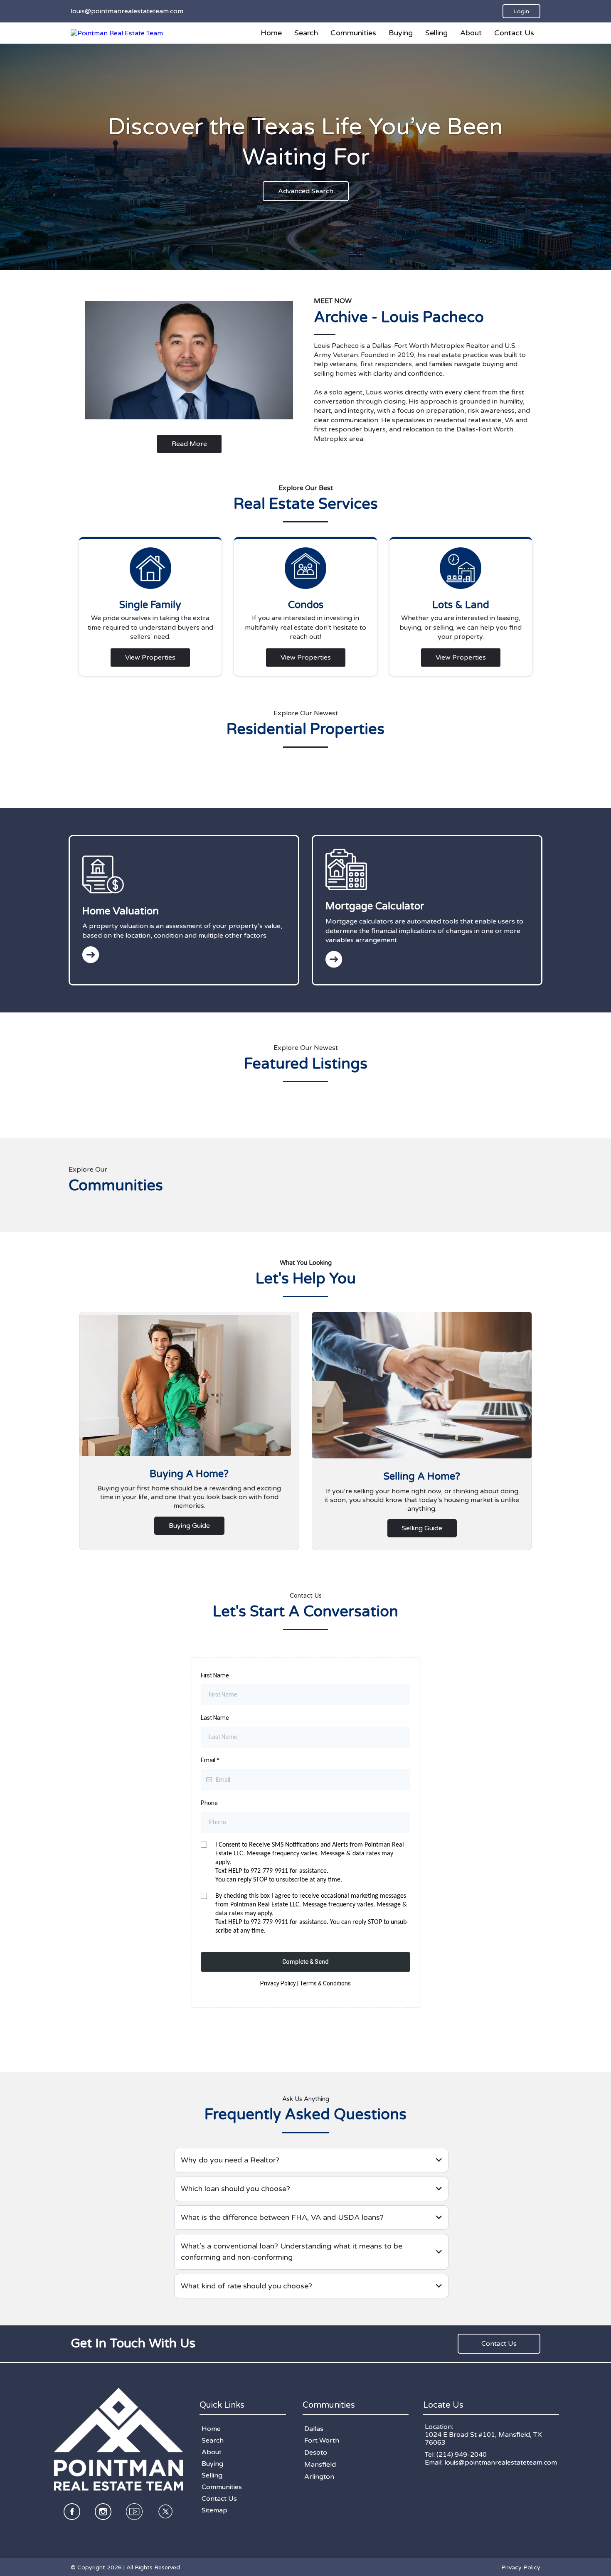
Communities (353, 33)
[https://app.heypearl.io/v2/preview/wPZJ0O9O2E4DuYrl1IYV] (117, 33)
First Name (215, 1675)
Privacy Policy (278, 1983)
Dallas (314, 2429)
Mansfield (320, 2465)
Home (271, 33)
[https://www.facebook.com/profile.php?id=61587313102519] (72, 2512)
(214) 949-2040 (462, 2455)
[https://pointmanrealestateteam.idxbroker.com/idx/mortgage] (427, 959)
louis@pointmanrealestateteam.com (501, 2463)
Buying (401, 33)
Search (306, 33)
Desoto (316, 2453)
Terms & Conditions (325, 1983)
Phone (209, 1803)
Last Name (215, 1718)
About (471, 33)
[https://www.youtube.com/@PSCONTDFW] (134, 2512)
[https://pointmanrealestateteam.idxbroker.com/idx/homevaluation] (184, 955)
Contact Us (514, 33)
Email (210, 1760)
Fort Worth (322, 2441)
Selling (436, 33)
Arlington (319, 2477)
